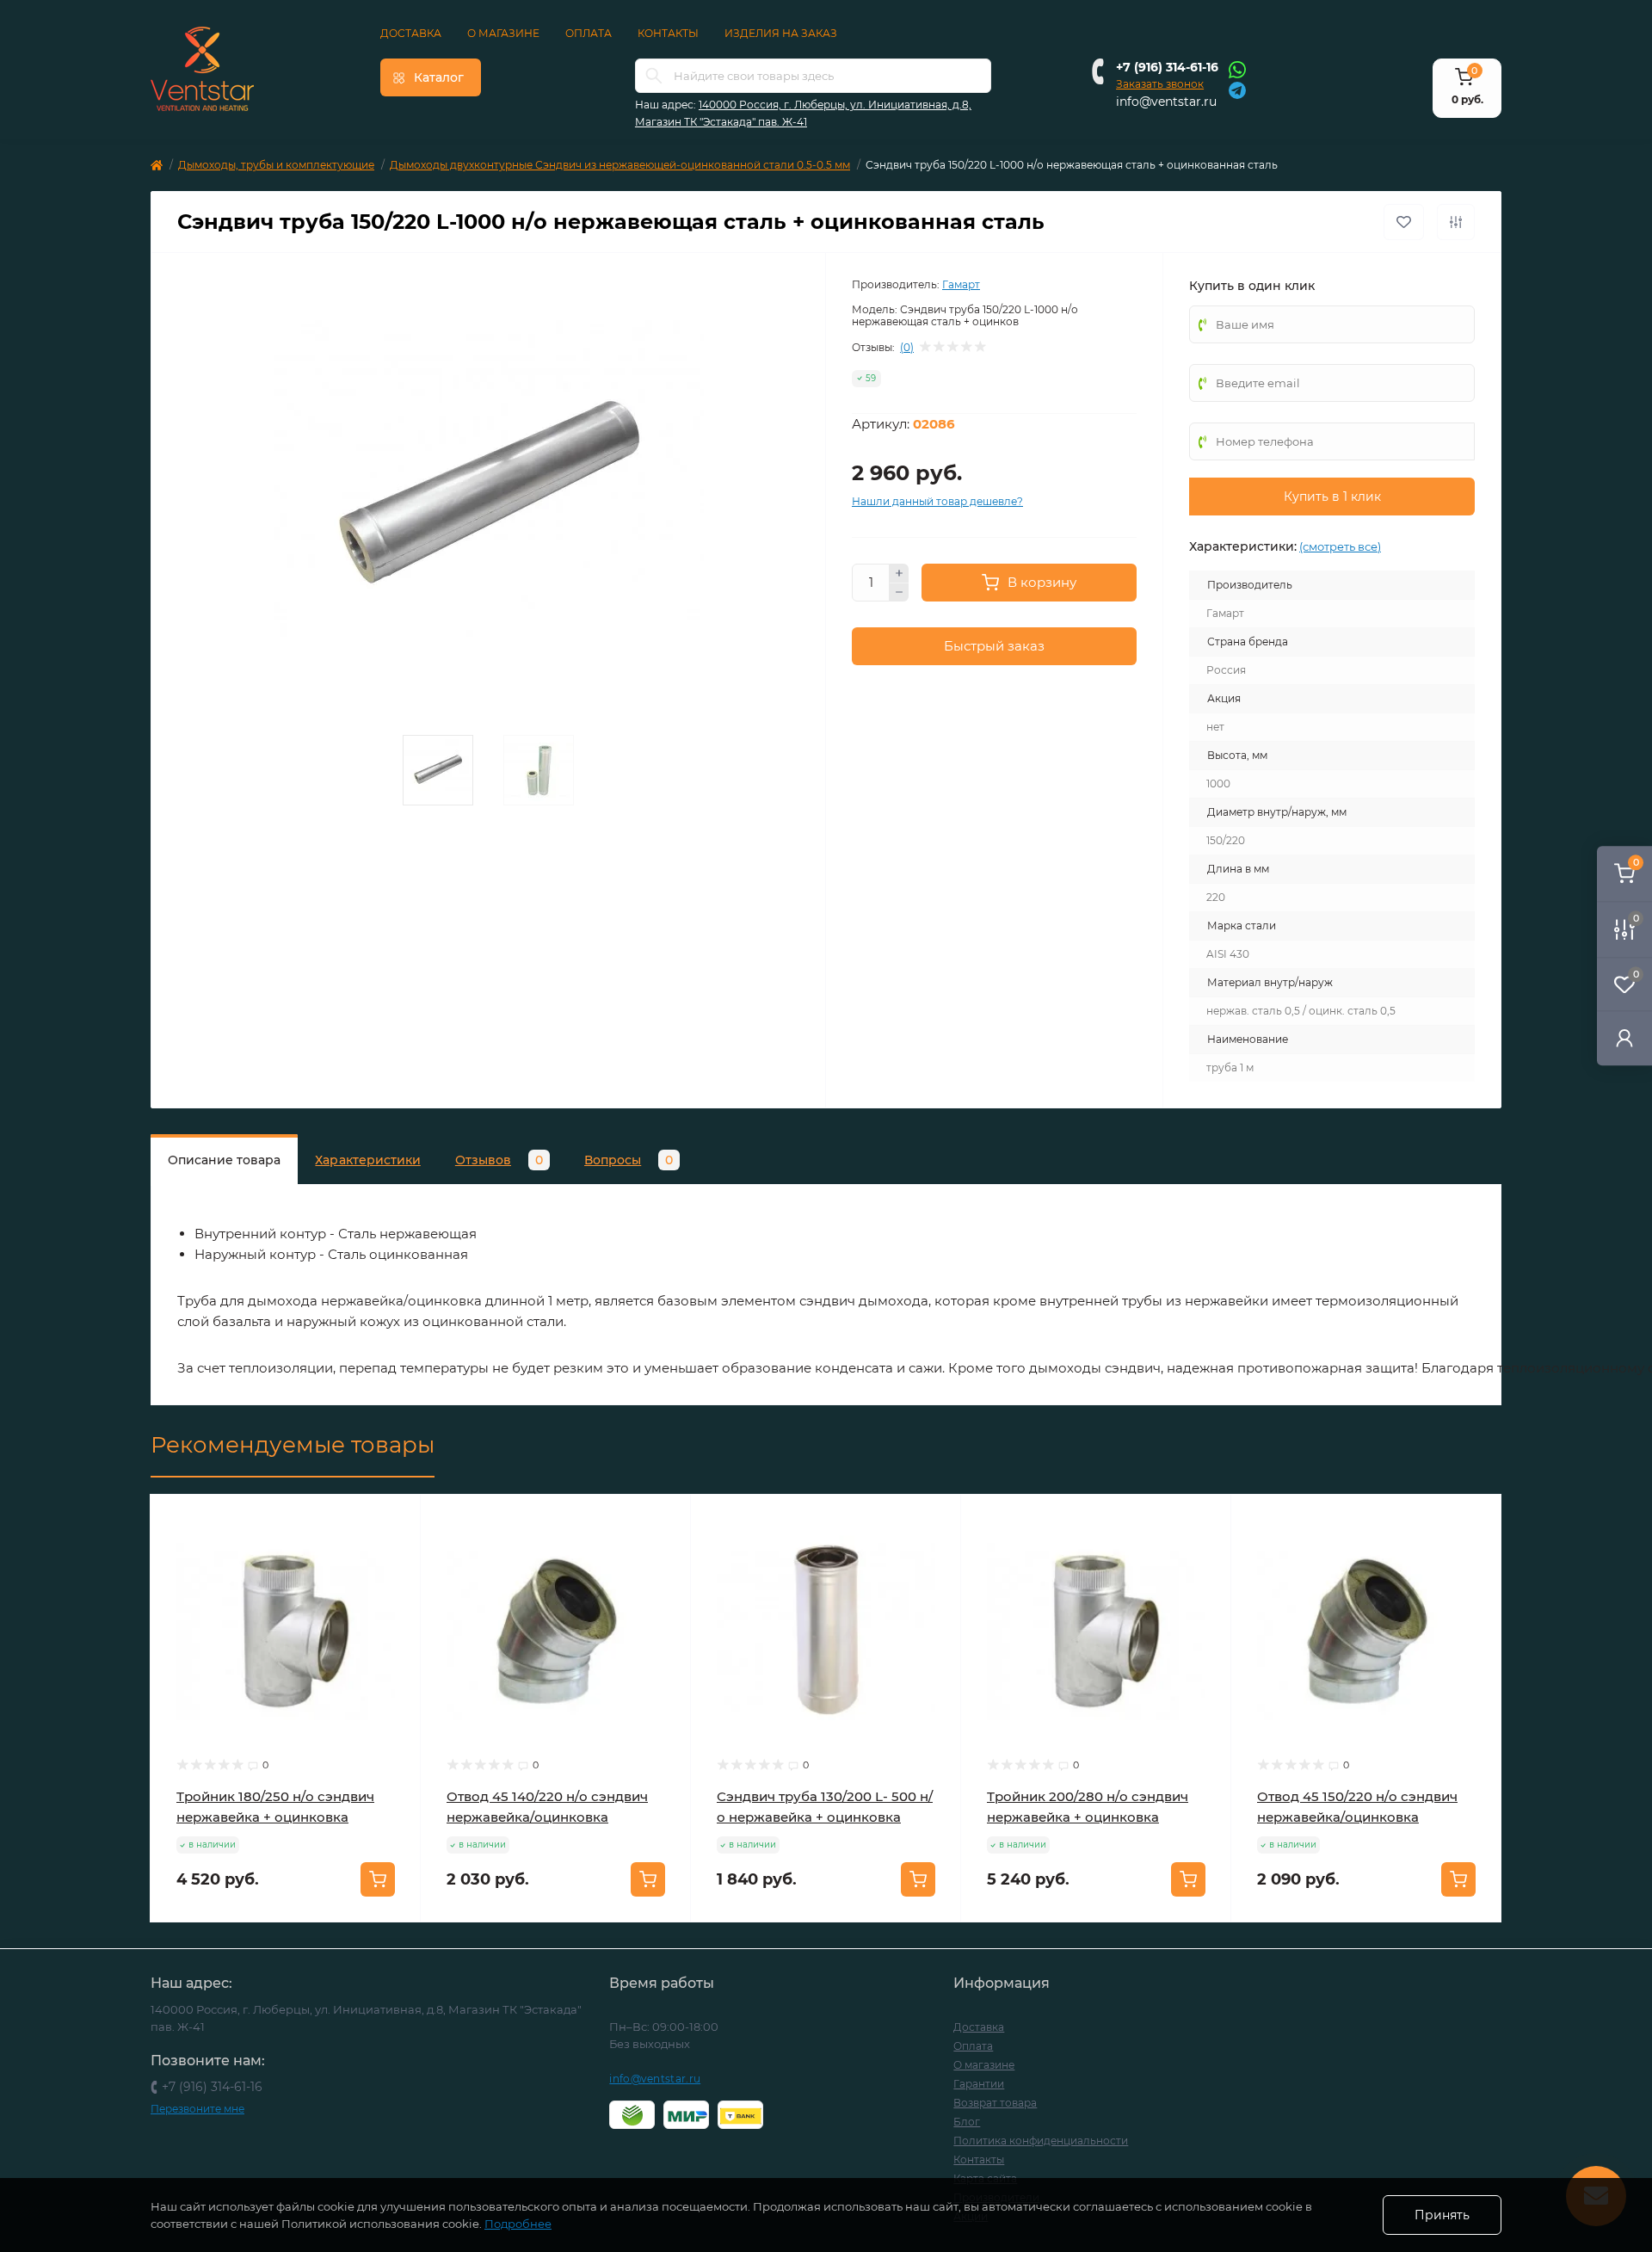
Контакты (668, 33)
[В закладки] (1404, 222)
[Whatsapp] (1237, 69)
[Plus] (899, 573)
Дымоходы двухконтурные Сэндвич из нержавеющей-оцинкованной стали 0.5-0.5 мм (620, 165)
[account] (1624, 1037)
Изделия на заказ (781, 33)
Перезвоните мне (197, 2109)
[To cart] (378, 1879)
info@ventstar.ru (1166, 102)
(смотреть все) (1340, 546)
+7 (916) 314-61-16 (1167, 67)
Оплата (589, 33)
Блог (967, 2122)
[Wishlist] (395, 1553)
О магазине (503, 33)
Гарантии (979, 2084)
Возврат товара (995, 2103)
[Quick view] (395, 1521)
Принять (1442, 2215)
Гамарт (961, 284)
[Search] (654, 76)
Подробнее (518, 2224)
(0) (907, 348)
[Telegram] (1237, 89)
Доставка (411, 33)
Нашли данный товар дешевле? (937, 501)
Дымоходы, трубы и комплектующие (276, 165)
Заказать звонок (1160, 84)
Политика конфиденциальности (1041, 2141)
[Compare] (395, 1586)
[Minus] (899, 593)
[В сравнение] (1456, 222)
